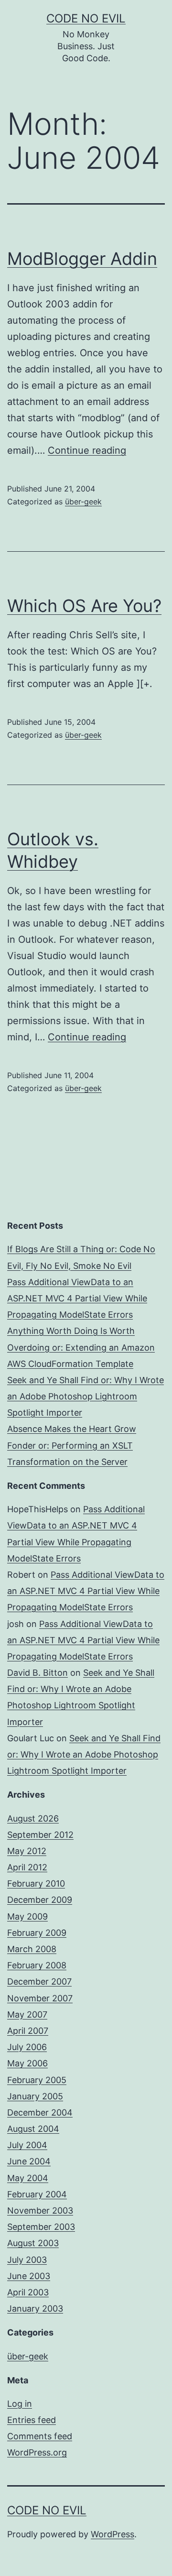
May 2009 (27, 1916)
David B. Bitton (38, 1673)
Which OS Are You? (84, 606)
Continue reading (87, 450)
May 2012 (27, 1851)
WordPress (113, 2534)
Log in (20, 2404)
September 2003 (41, 2227)
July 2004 (27, 2145)
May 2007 (27, 2014)
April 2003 (28, 2292)
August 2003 (33, 2243)
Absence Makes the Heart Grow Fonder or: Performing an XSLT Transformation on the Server (72, 1445)
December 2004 (40, 2112)
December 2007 (39, 1981)
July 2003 (27, 2260)
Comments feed (40, 2436)
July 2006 (27, 2047)
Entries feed (32, 2420)
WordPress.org (37, 2452)
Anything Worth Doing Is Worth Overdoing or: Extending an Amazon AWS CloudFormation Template (81, 1347)
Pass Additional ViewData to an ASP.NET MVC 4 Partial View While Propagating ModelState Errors (77, 1298)
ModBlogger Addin (82, 259)
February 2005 (37, 2080)
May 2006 (27, 2063)
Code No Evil (86, 18)
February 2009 (37, 1933)
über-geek (83, 502)
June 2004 (29, 2161)
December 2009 (40, 1900)
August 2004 (33, 2129)
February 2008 (37, 1965)
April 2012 (27, 1867)
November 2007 (40, 1998)
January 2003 (35, 2309)
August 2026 (33, 1818)
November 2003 (40, 2210)
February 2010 (36, 1883)
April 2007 (28, 2031)
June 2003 (29, 2276)
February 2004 (37, 2194)
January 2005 (35, 2096)
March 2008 (32, 1949)
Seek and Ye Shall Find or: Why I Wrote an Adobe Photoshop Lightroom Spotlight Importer (86, 1396)
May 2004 (28, 2178)
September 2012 (40, 1835)
